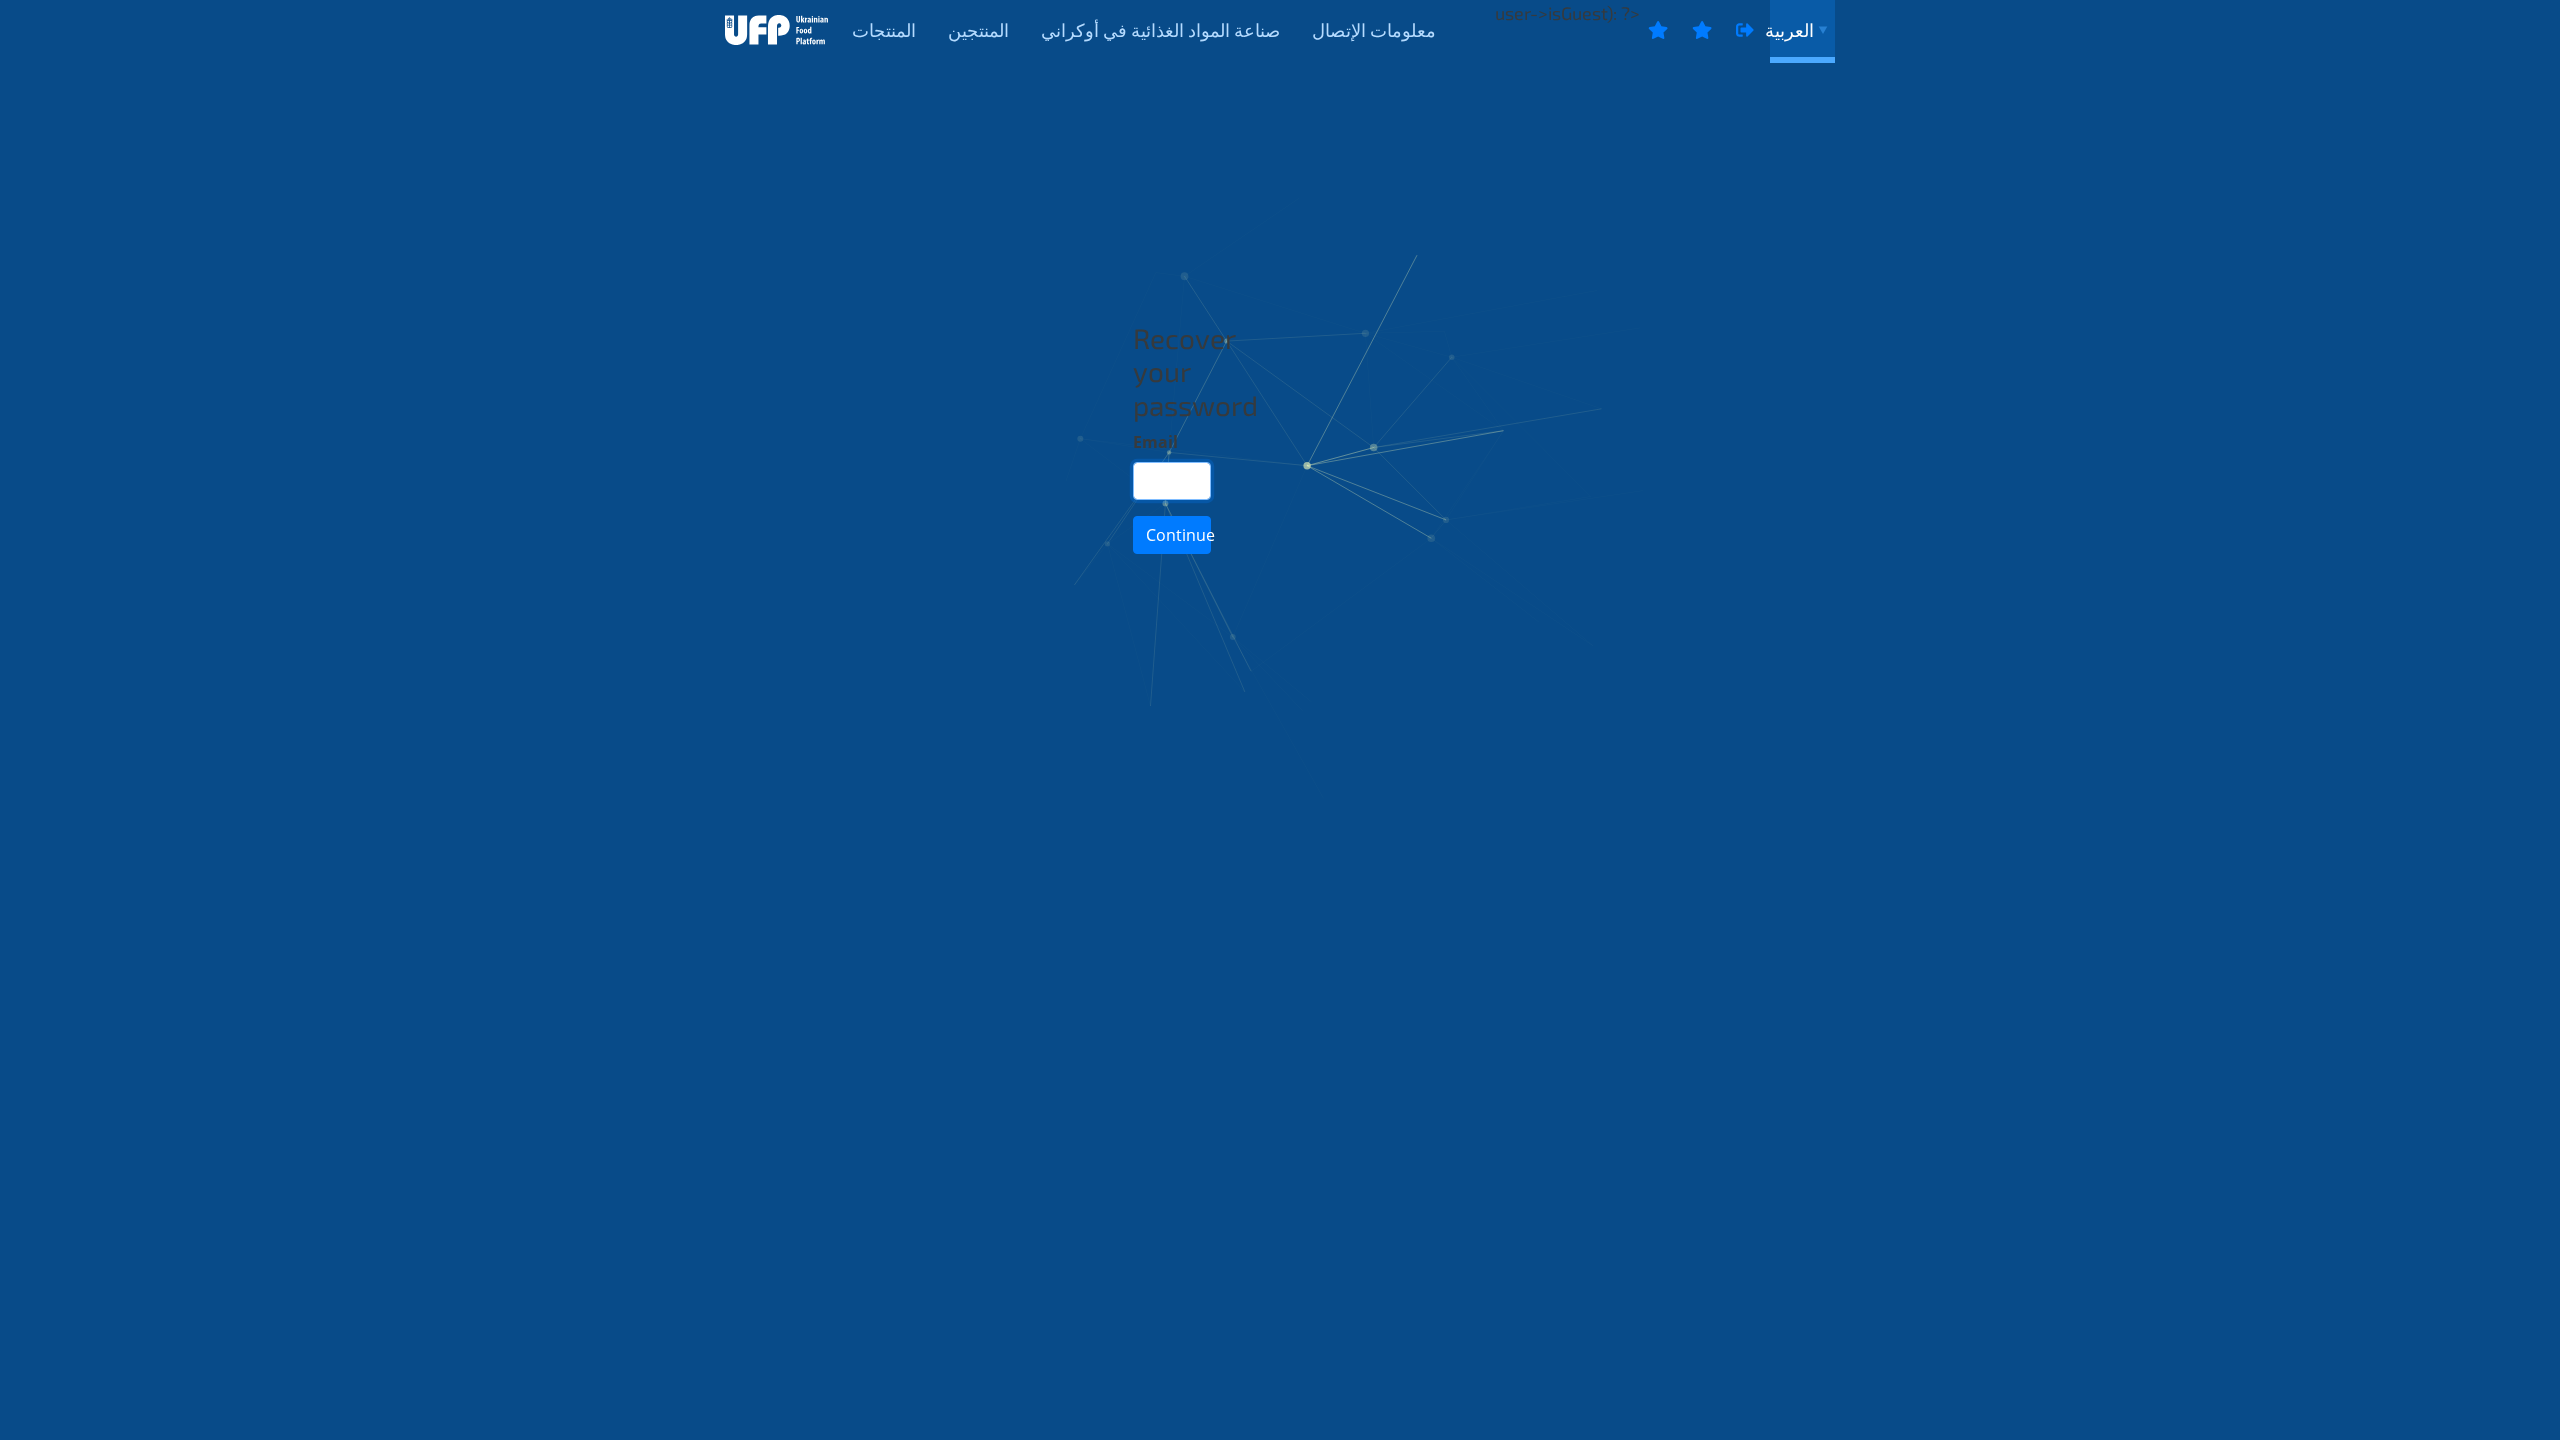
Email (1155, 442)
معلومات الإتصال (1374, 30)
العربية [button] (1792, 30)
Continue (1178, 535)
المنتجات (884, 30)
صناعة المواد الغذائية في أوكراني (1160, 30)
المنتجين (978, 30)
